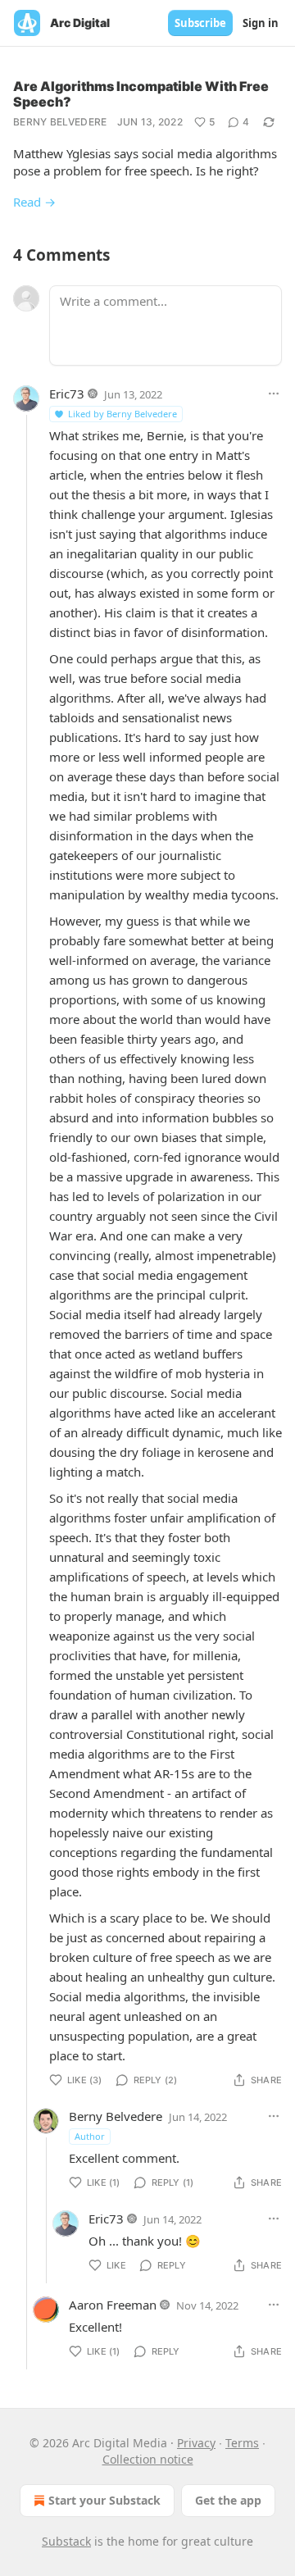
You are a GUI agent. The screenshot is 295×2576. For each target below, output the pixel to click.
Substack (66, 2541)
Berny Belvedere (60, 122)
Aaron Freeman (113, 2305)
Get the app (228, 2500)
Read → (34, 202)
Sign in (261, 23)
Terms (242, 2443)
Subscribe (200, 23)
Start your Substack (104, 2500)
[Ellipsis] (274, 394)
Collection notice (148, 2459)
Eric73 (67, 394)
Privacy (196, 2443)
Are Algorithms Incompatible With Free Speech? (141, 94)
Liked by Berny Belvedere (123, 414)
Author (90, 2136)
